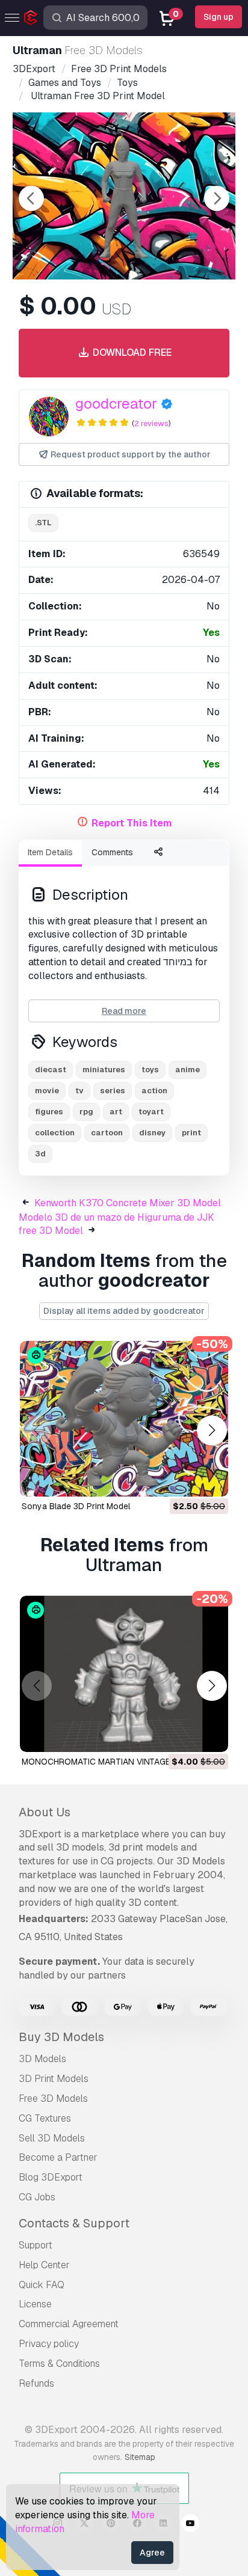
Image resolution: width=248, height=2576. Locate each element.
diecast (51, 1070)
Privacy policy (49, 2344)
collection (55, 1133)
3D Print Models (54, 2079)
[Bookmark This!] (211, 1480)
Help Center (44, 2265)
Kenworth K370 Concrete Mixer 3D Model (128, 1203)
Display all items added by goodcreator (124, 1311)
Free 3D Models (53, 2098)
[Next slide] (217, 198)
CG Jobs (37, 2197)
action (154, 1091)
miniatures (104, 1070)
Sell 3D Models (52, 2138)
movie (47, 1091)
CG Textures (45, 2118)
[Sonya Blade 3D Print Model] (124, 1419)
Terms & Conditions (59, 2364)
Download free (131, 353)
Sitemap (140, 2457)
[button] (212, 1431)
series (113, 1091)
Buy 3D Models (61, 2037)
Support (36, 2245)
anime (188, 1070)
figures (49, 1112)
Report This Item (132, 823)
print (191, 1133)
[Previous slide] (31, 198)
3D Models (42, 2059)
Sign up (219, 17)
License (35, 2304)
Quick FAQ (42, 2285)
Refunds (36, 2383)
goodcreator (116, 404)
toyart (151, 1112)
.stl (43, 523)
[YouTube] (190, 2525)
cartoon (107, 1133)
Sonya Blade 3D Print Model (76, 1506)
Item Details (50, 852)
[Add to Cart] (186, 1480)
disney (152, 1133)
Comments (112, 852)
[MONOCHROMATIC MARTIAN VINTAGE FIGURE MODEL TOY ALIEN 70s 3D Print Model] (124, 1674)
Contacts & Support (74, 2223)
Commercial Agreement (69, 2324)
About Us (45, 1812)
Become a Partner (58, 2157)
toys (150, 1070)
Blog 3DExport (51, 2177)
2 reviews (151, 423)
